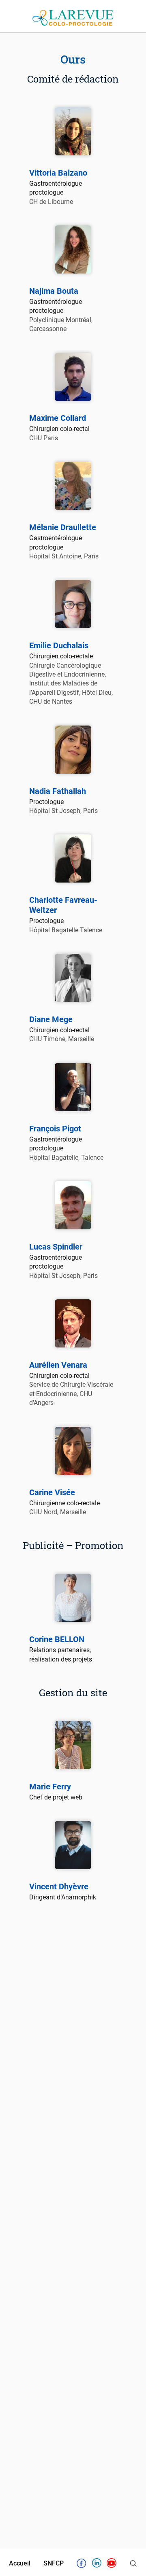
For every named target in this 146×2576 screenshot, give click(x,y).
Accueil (20, 2564)
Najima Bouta (54, 291)
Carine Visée (52, 1492)
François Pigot (55, 1129)
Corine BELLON (57, 1639)
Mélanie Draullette (63, 527)
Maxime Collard (58, 418)
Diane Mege (51, 1019)
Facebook (82, 2565)
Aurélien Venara (58, 1365)
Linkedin (97, 2565)
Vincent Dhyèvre (59, 1886)
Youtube (112, 2565)
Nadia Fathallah (58, 791)
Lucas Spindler (56, 1247)
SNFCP (54, 2564)
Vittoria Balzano (58, 173)
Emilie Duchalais (59, 645)
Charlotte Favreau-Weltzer (63, 905)
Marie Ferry (50, 1787)
